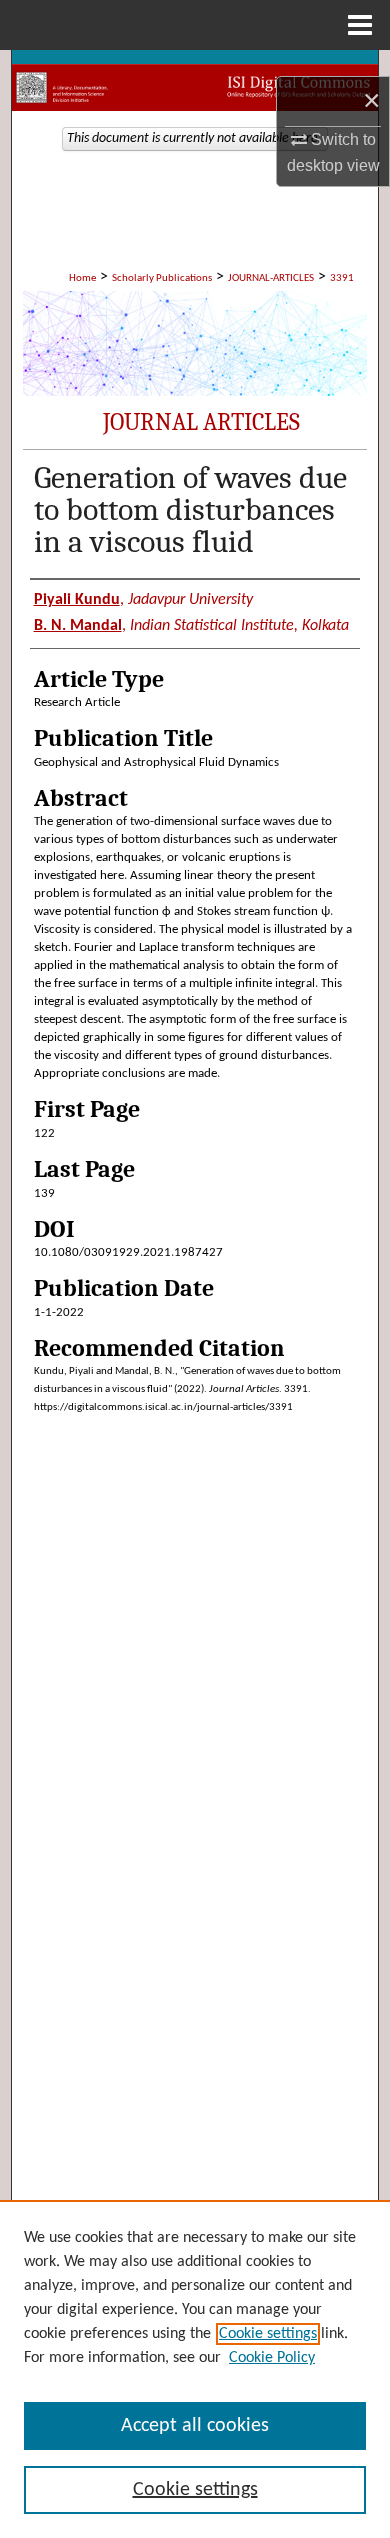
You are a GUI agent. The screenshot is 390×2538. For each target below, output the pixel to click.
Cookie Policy (272, 2358)
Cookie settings (268, 2334)
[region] (195, 2369)
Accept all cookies (195, 2426)
